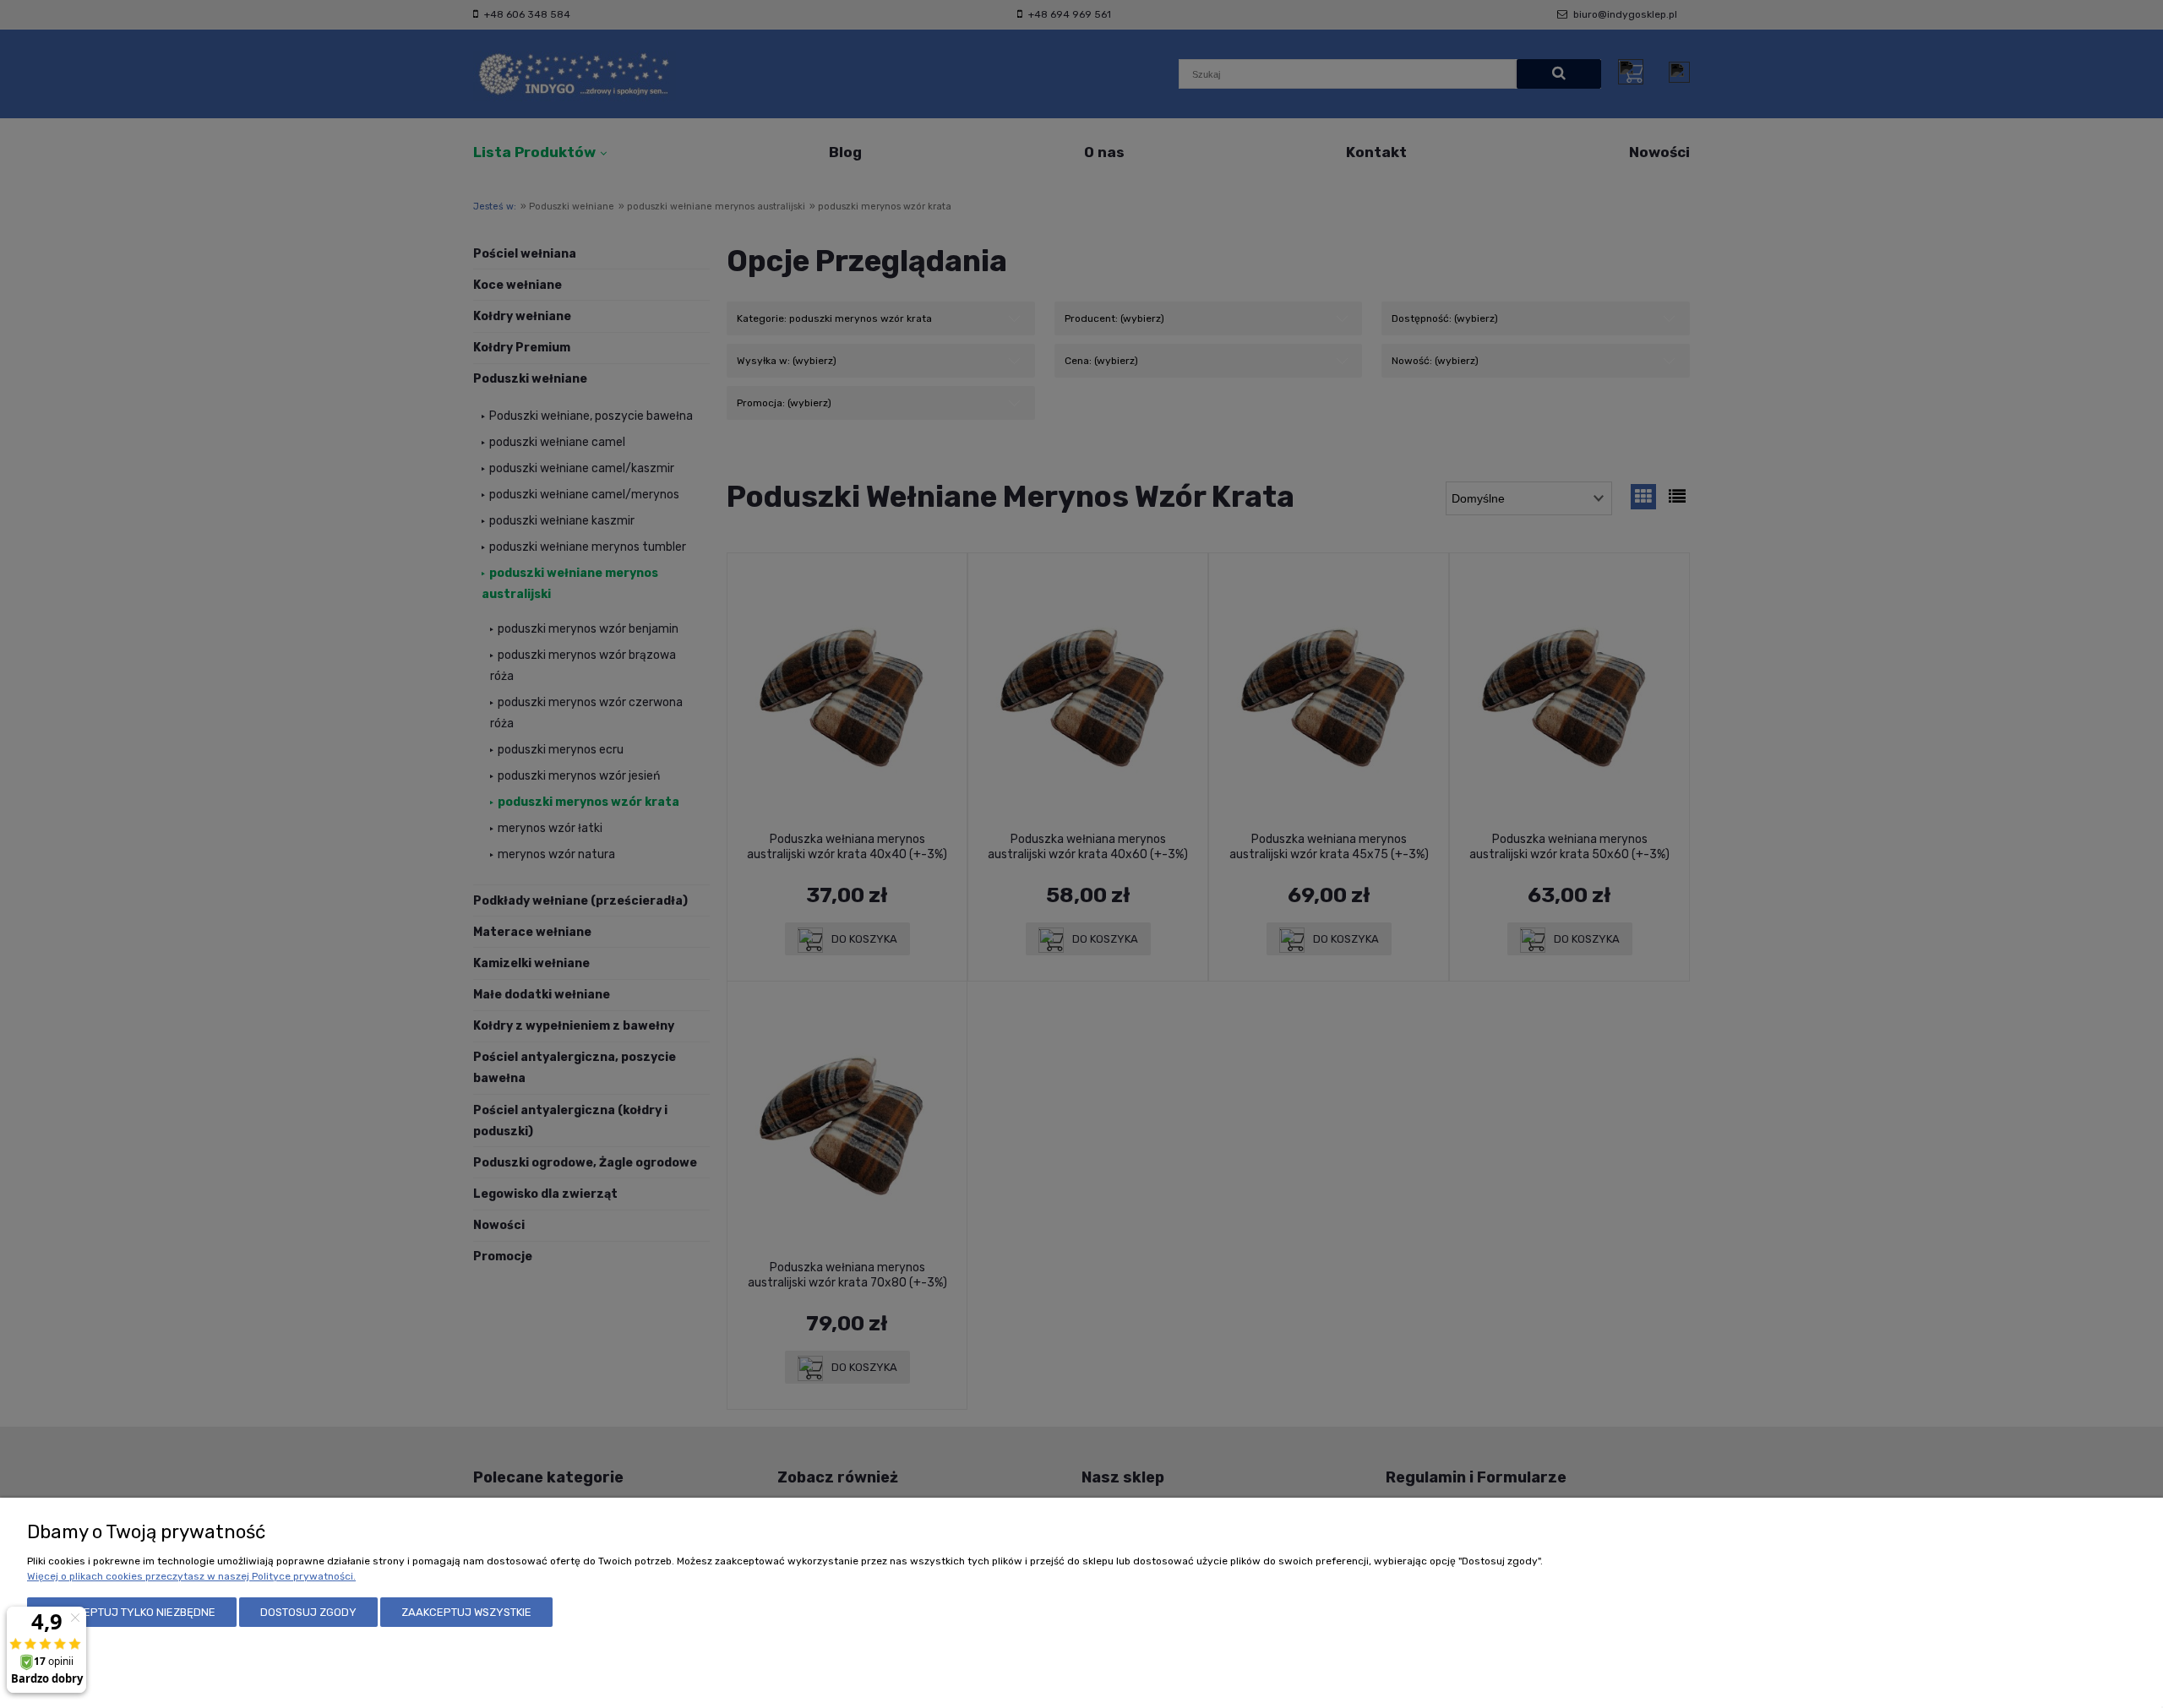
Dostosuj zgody (308, 1612)
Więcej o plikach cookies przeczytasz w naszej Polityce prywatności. (191, 1576)
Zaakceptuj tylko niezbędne (132, 1612)
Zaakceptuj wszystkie (466, 1612)
